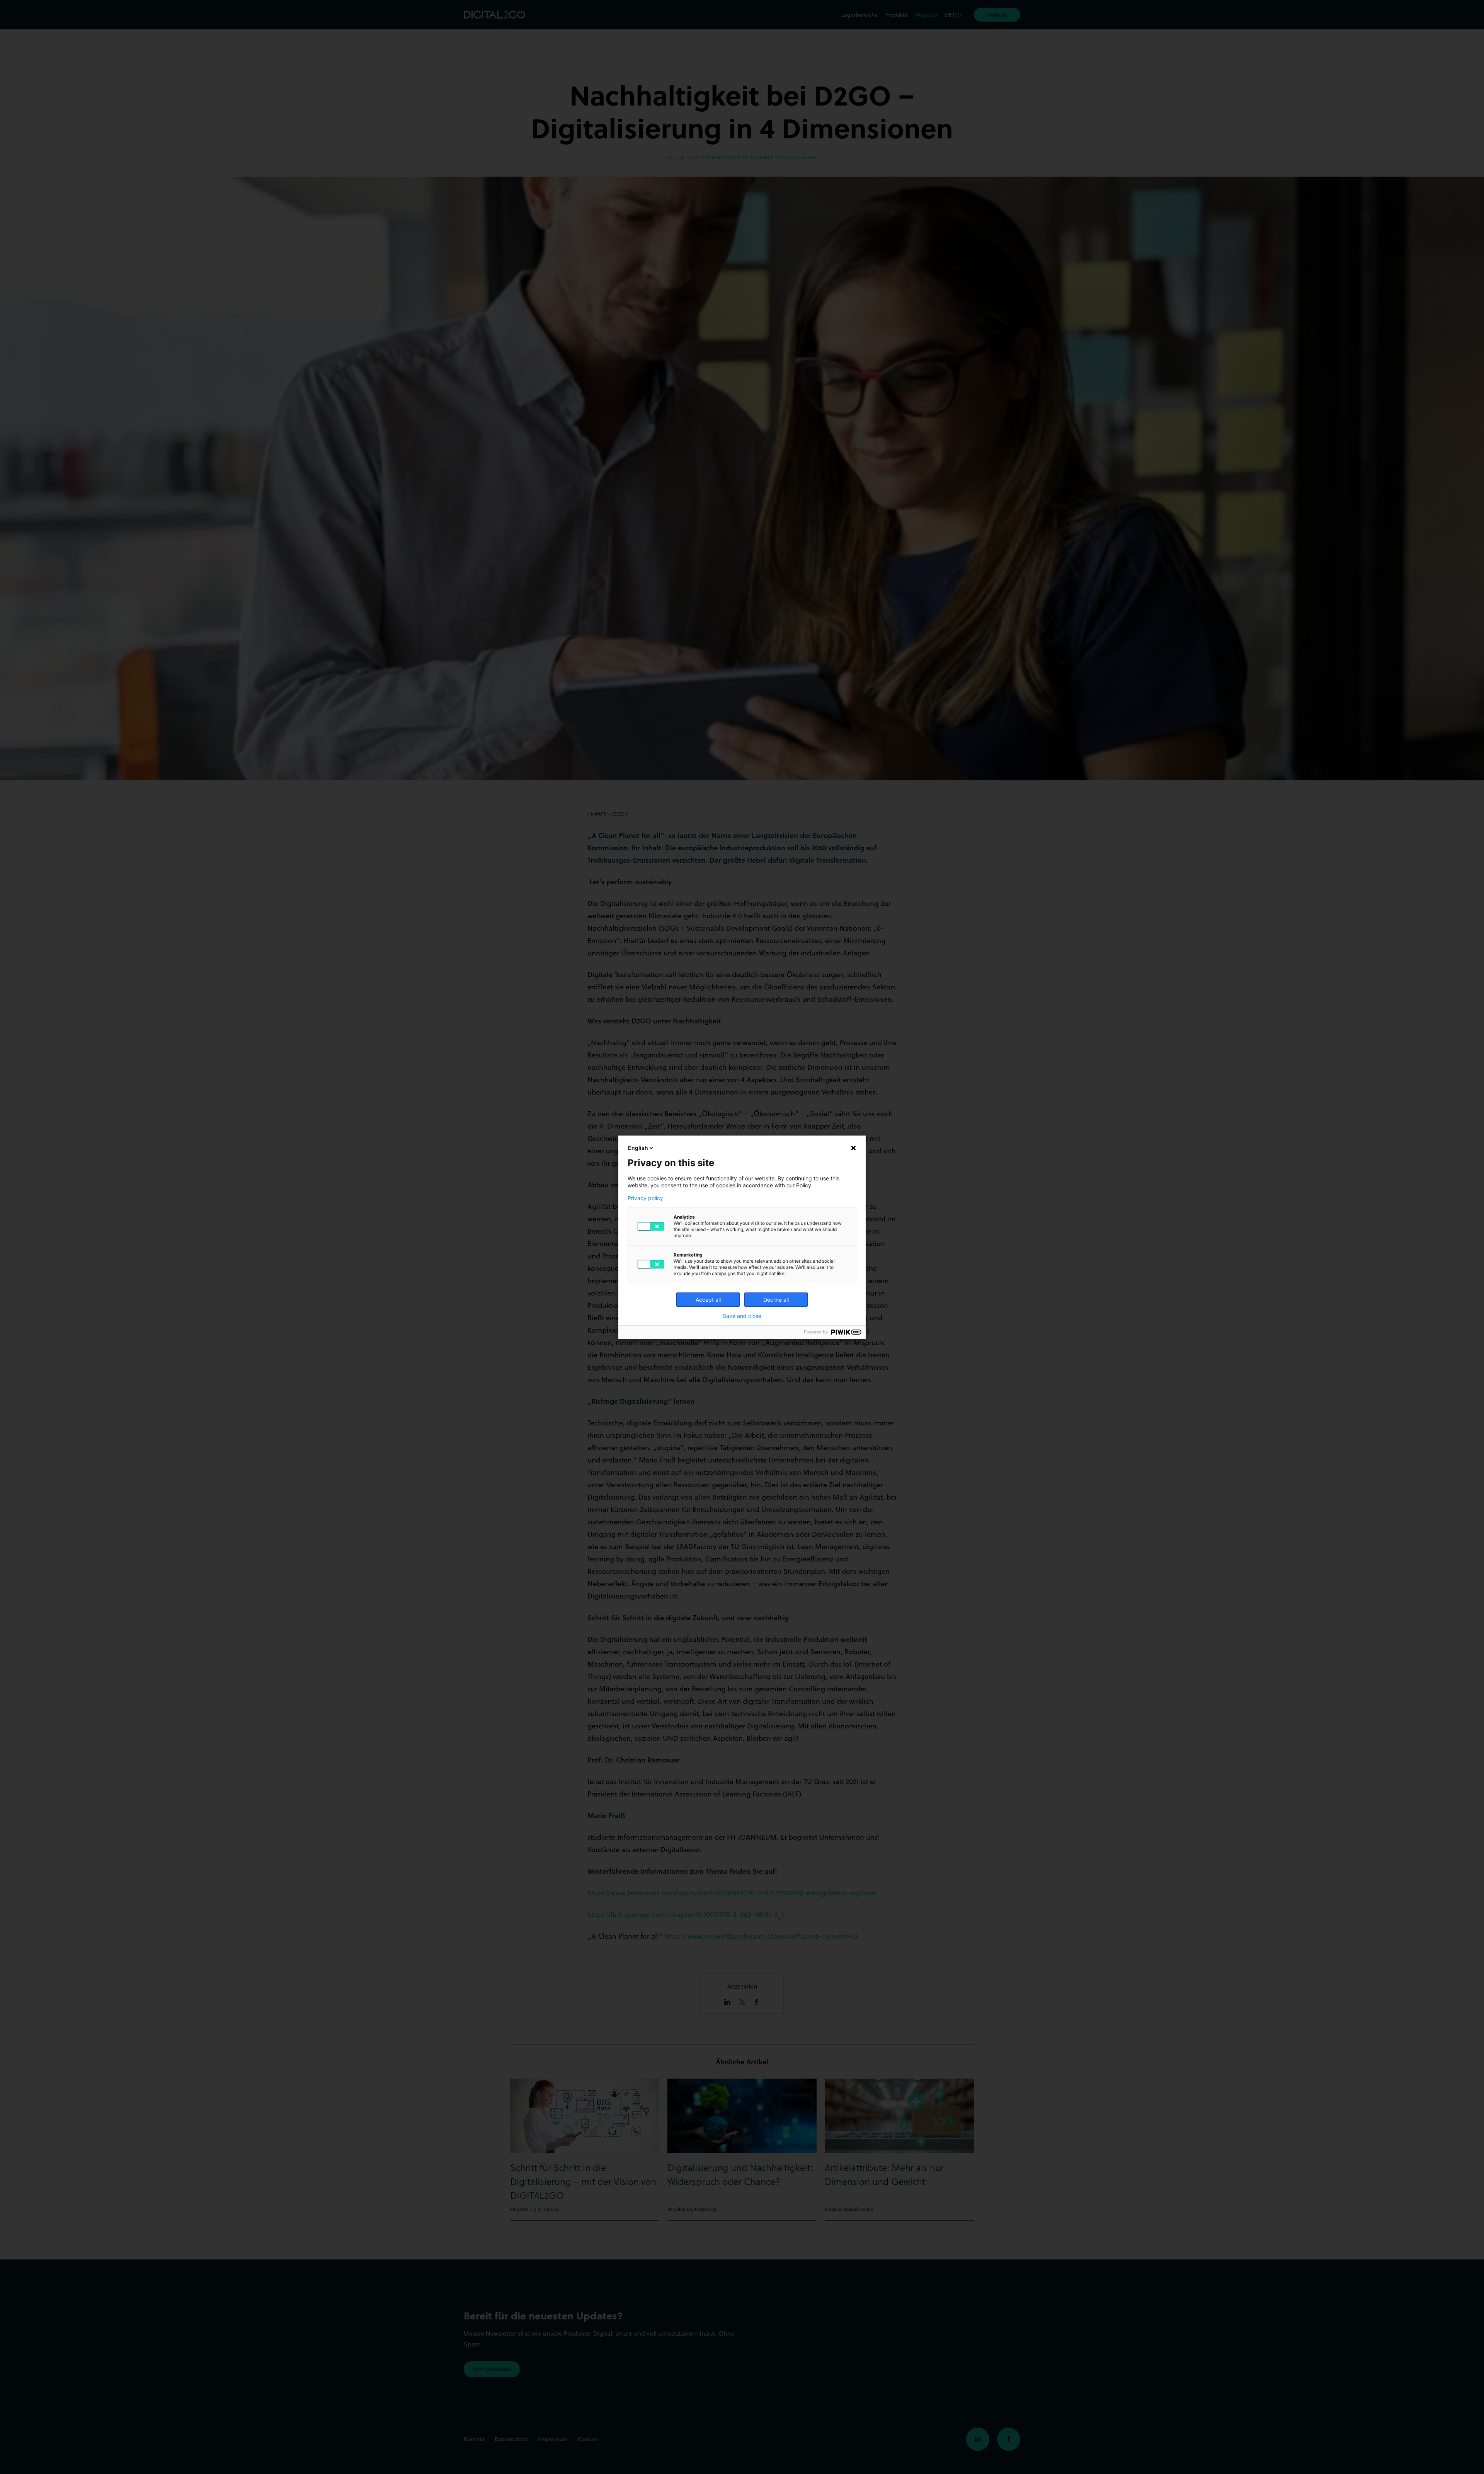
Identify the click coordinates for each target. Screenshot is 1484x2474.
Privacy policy (645, 1198)
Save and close (742, 1316)
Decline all (776, 1300)
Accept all (708, 1300)
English (638, 1148)
